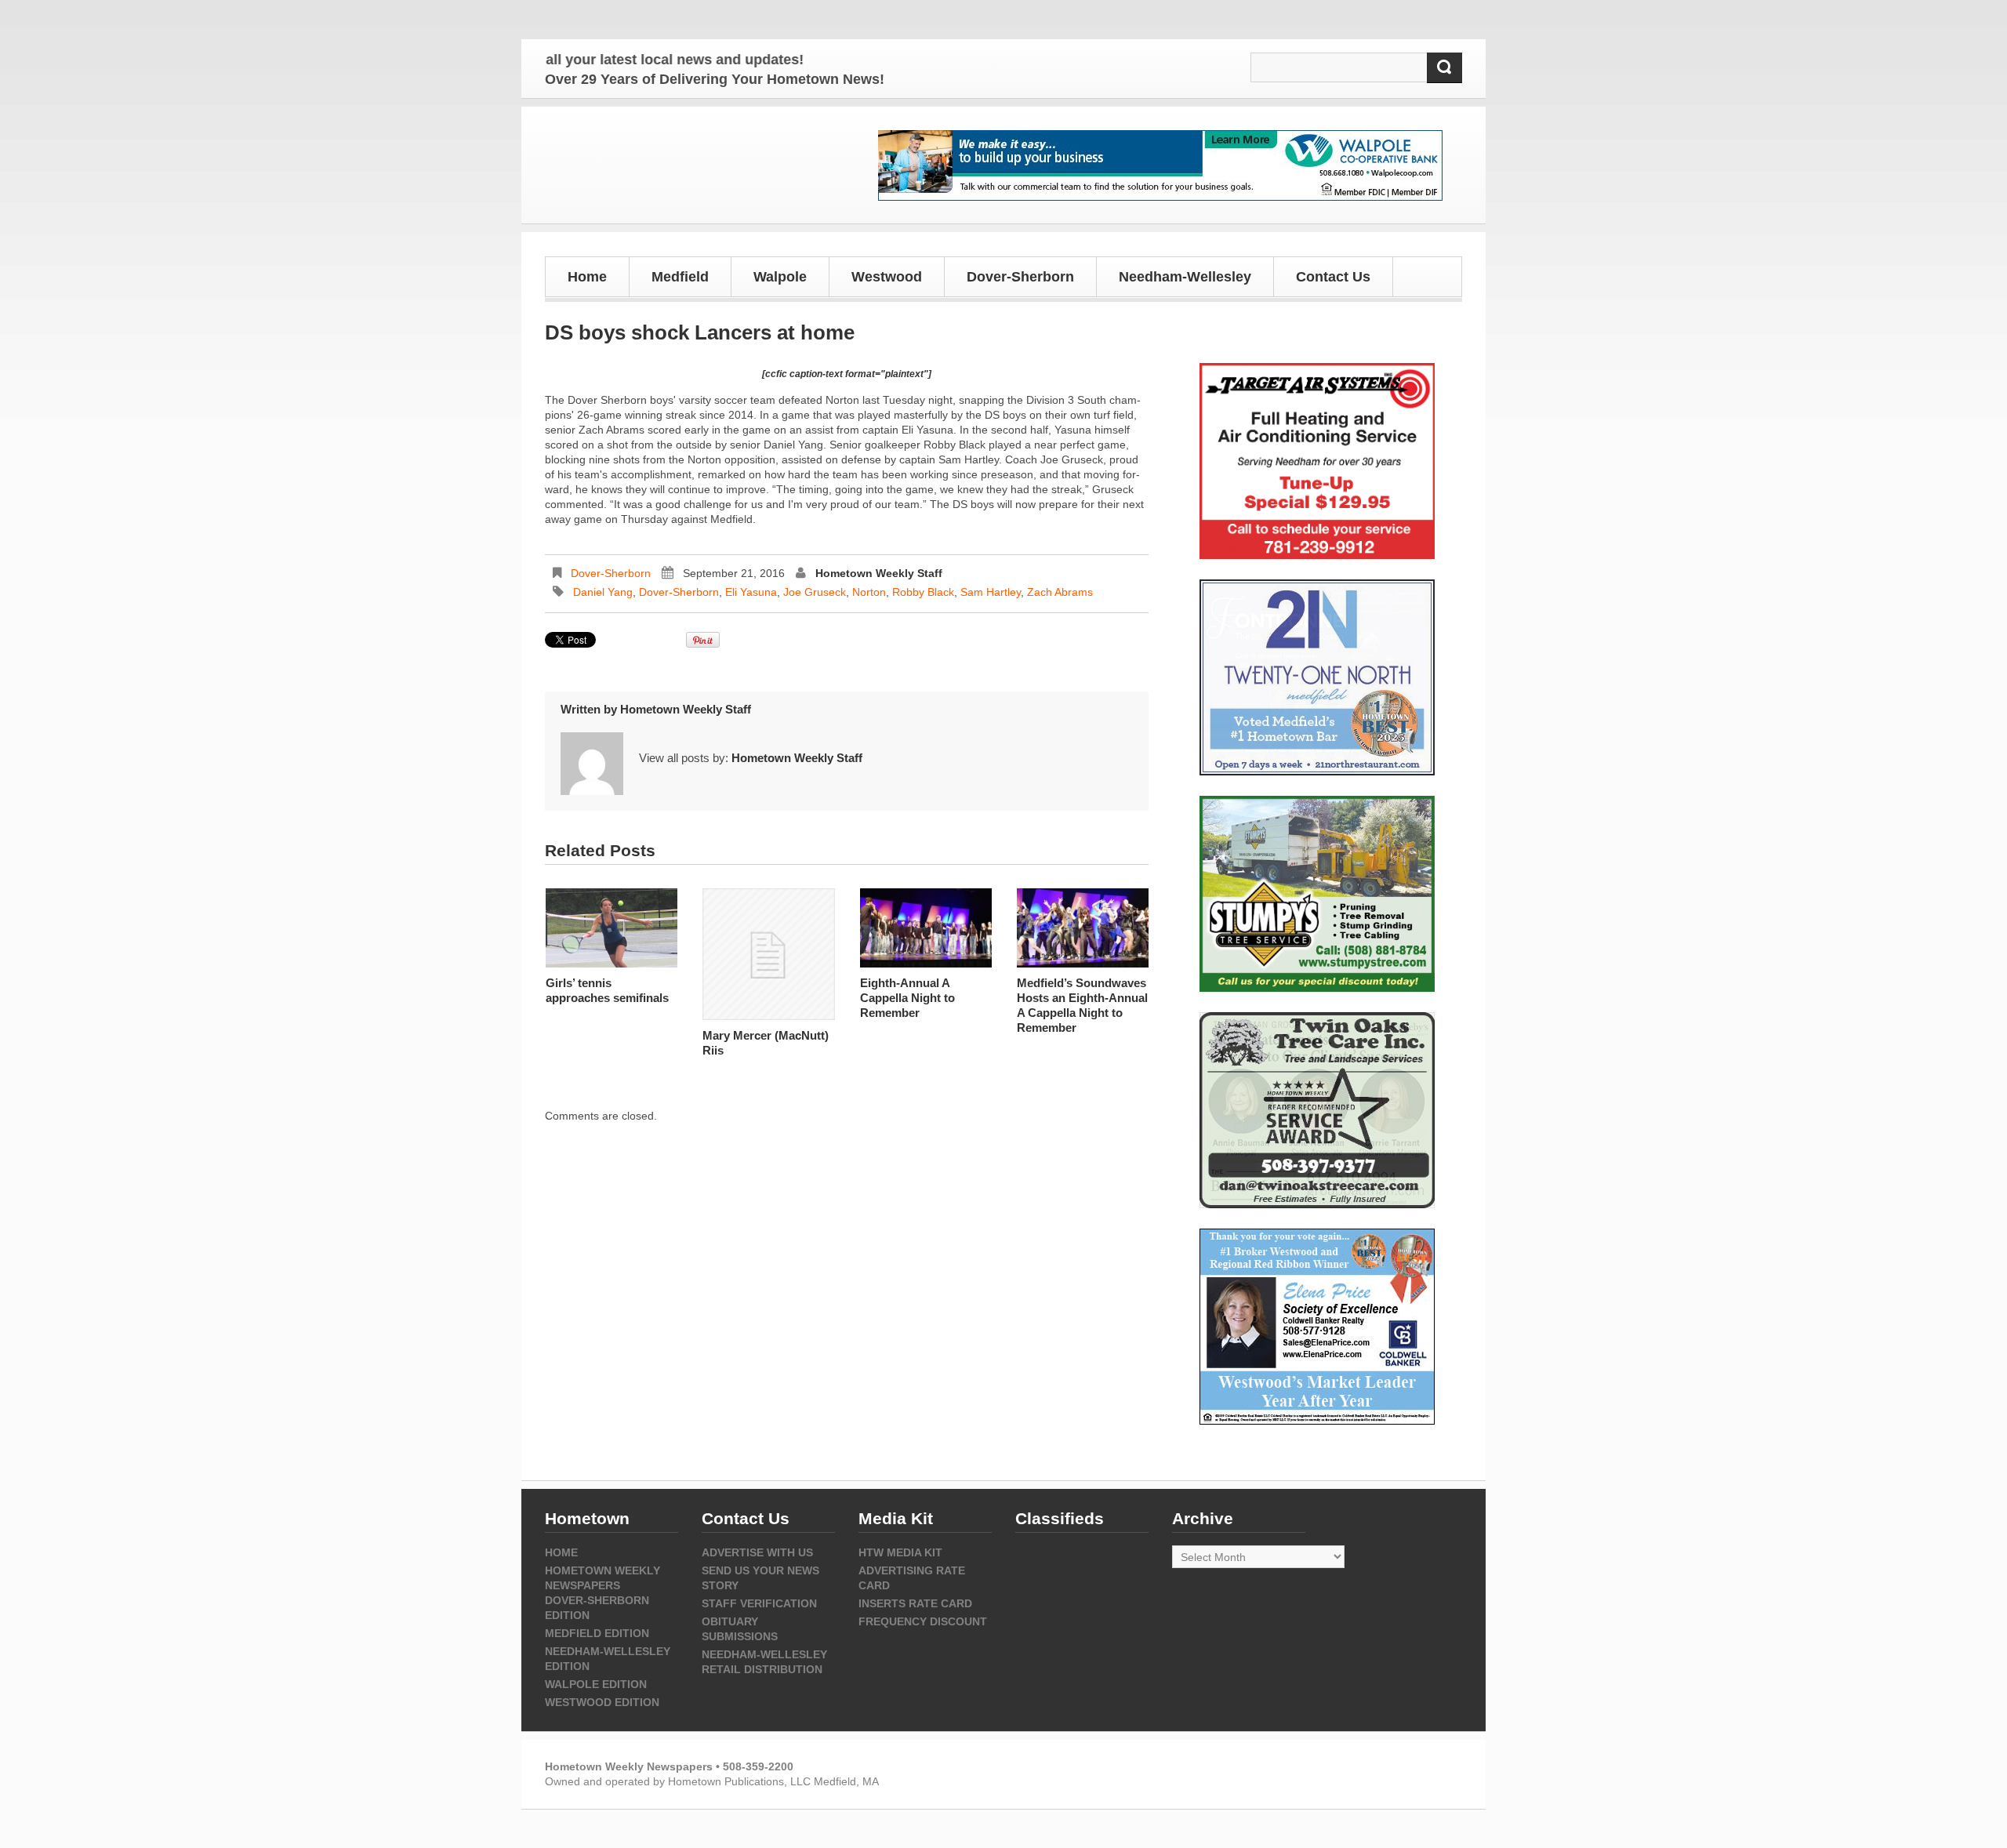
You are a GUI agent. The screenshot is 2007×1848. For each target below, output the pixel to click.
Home (587, 277)
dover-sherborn (679, 592)
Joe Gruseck (815, 592)
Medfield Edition (597, 1633)
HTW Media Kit (900, 1552)
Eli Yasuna (751, 592)
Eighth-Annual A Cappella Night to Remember (907, 998)
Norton (869, 592)
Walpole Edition (596, 1684)
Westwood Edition (602, 1702)
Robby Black (923, 592)
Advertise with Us (757, 1552)
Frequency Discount (923, 1621)
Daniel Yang (603, 592)
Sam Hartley (991, 592)
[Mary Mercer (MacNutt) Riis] (768, 954)
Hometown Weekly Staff (879, 573)
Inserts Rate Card (915, 1603)
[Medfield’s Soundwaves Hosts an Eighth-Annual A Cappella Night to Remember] (1083, 928)
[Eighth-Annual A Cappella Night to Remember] (926, 928)
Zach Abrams (1060, 592)
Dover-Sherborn (611, 573)
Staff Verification (759, 1603)
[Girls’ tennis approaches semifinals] (612, 928)
